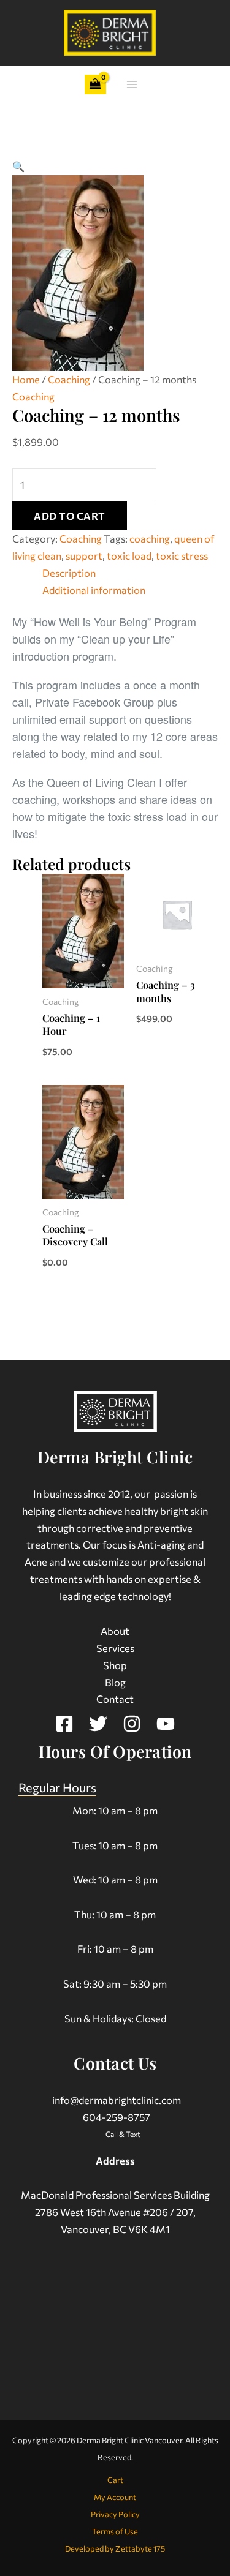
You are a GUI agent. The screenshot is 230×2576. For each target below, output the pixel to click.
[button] (18, 166)
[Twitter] (98, 1724)
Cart (115, 2480)
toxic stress (182, 555)
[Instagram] (132, 1724)
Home (26, 379)
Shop (115, 1665)
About (115, 1631)
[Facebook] (64, 1724)
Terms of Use (115, 2531)
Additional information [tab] (94, 590)
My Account (115, 2497)
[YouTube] (166, 1724)
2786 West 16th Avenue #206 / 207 (114, 2212)
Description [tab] (69, 573)
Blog (115, 1682)
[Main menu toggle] (132, 85)
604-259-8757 (117, 2117)
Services (115, 1648)
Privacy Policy (115, 2514)
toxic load (129, 555)
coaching (150, 538)
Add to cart (70, 516)
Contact (115, 1699)
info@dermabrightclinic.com (117, 2100)
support (84, 555)
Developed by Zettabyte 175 (115, 2548)
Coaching (69, 379)
